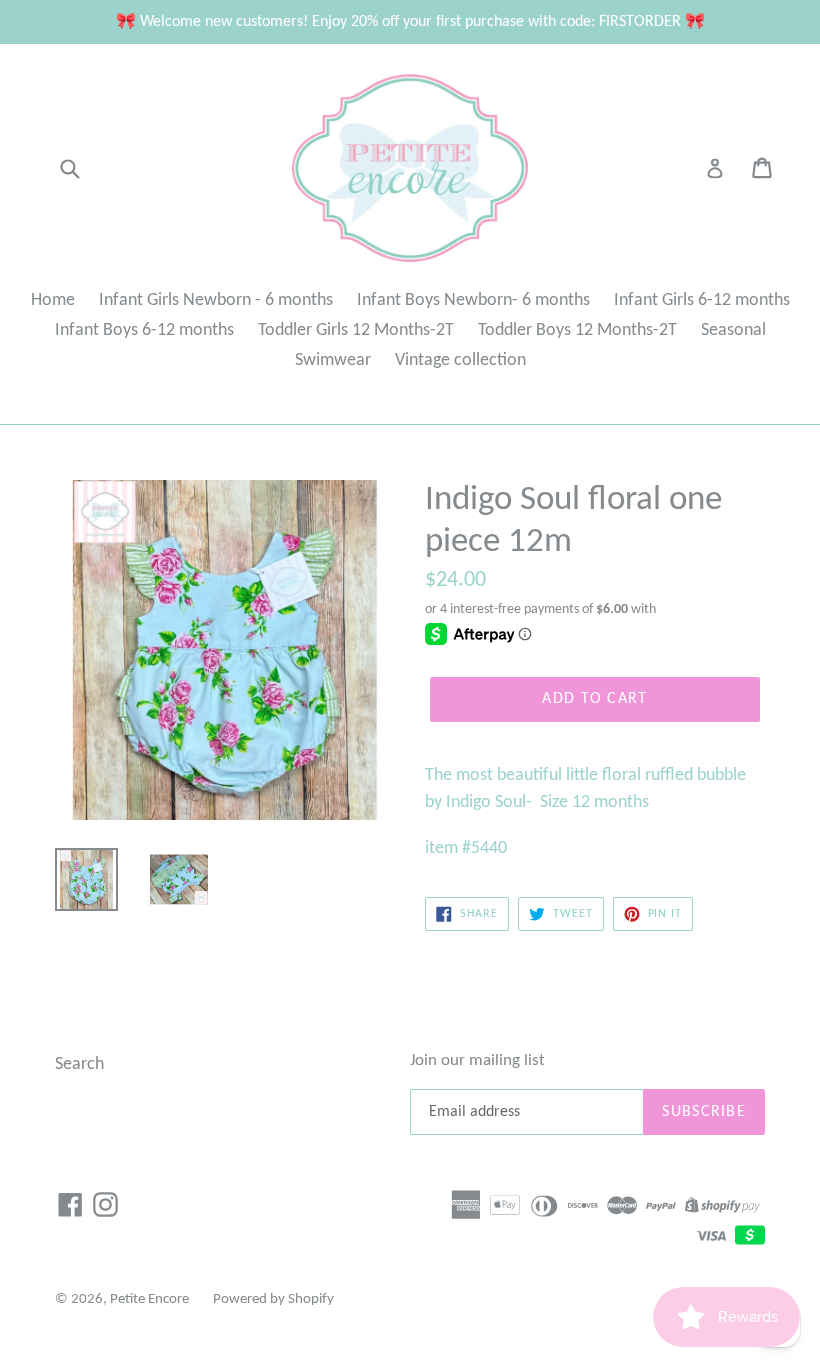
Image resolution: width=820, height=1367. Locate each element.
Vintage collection (460, 360)
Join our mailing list (477, 1060)
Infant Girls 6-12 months (702, 300)
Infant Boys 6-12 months (144, 330)
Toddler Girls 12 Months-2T (356, 330)
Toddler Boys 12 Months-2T (577, 330)
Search (79, 1064)
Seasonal (733, 330)
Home (53, 300)
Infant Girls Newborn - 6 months (216, 300)
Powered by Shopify (273, 1299)
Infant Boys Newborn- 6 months (473, 300)
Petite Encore (149, 1299)
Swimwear (333, 360)
